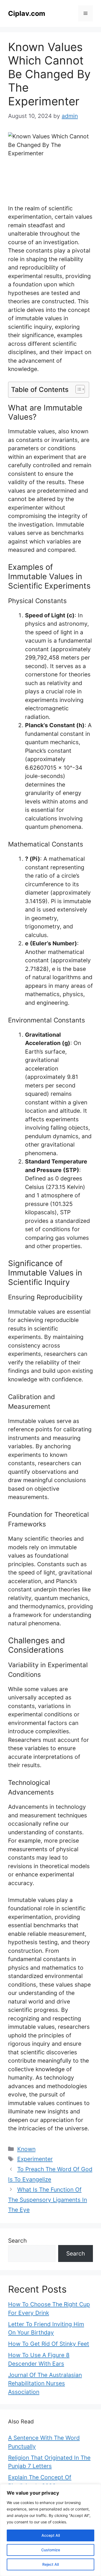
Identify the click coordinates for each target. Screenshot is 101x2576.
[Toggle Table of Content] (77, 389)
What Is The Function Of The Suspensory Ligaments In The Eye (48, 2200)
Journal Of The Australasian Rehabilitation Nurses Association (45, 2383)
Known (26, 2149)
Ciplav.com (27, 13)
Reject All (50, 2564)
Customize (51, 2550)
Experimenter (35, 2159)
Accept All (51, 2535)
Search (17, 2241)
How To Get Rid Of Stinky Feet (49, 2344)
